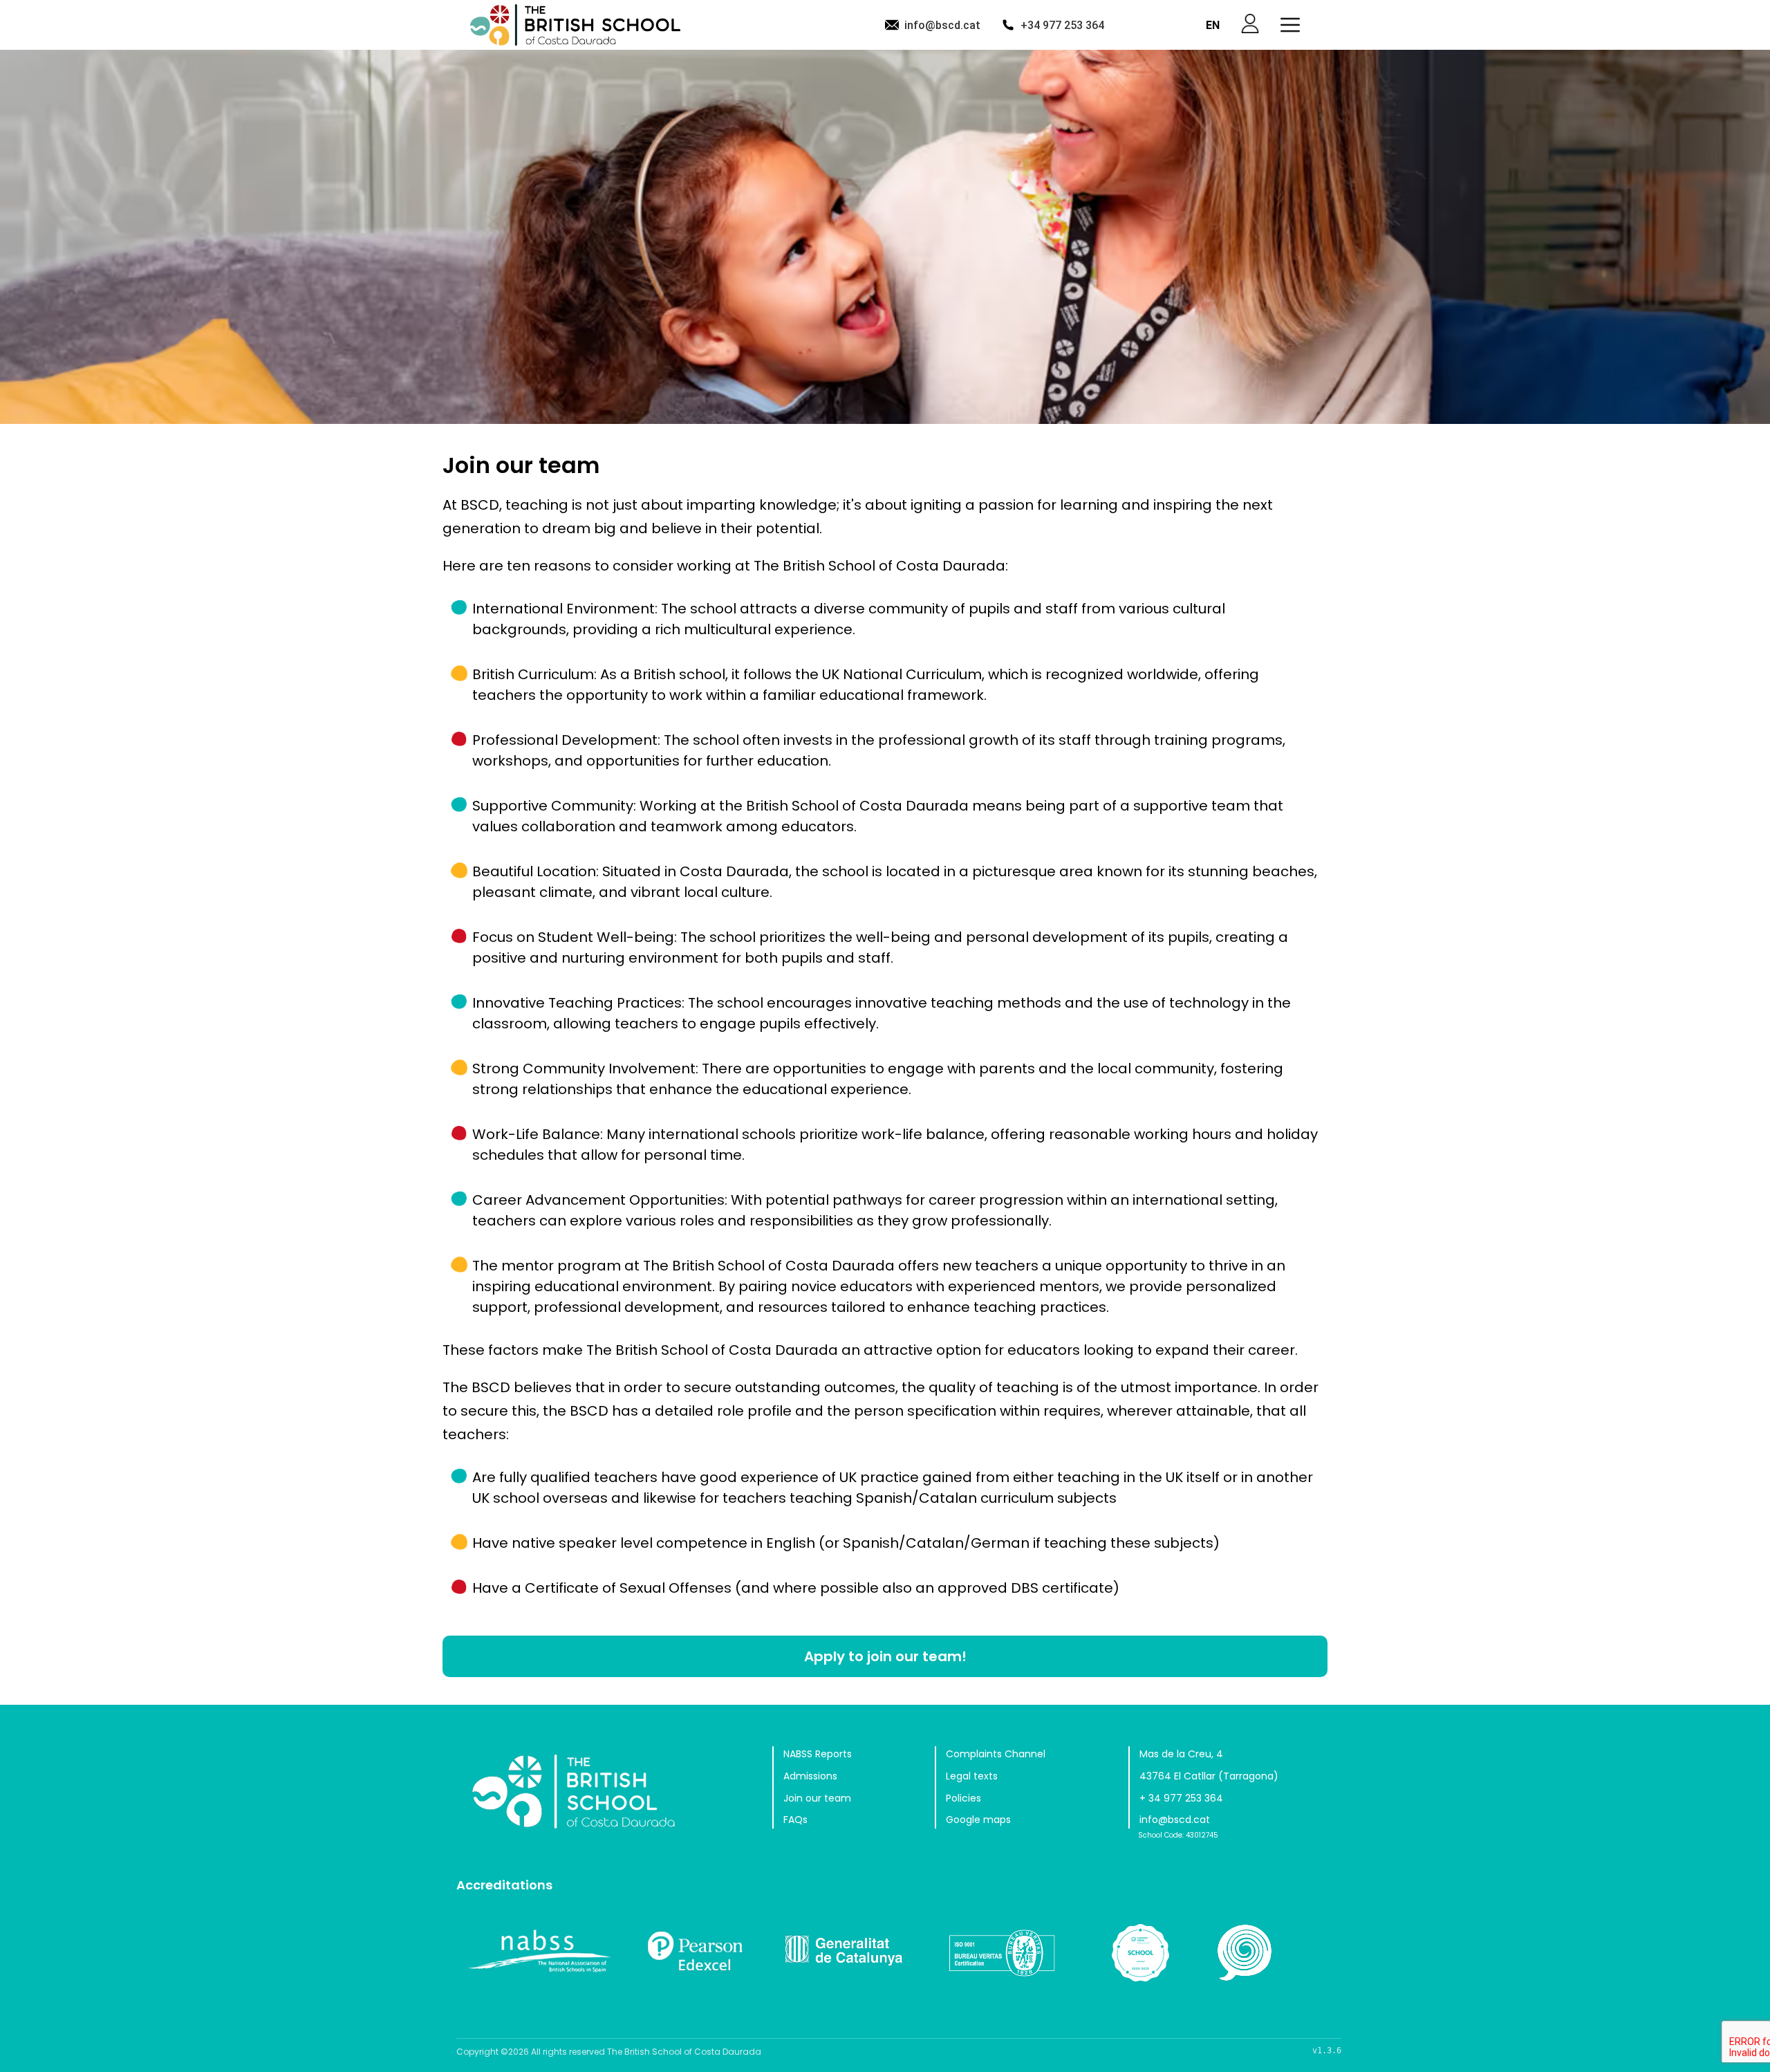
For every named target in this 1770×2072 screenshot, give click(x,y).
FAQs (795, 1820)
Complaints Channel (996, 1754)
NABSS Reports (818, 1754)
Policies (963, 1798)
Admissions (810, 1776)
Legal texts (972, 1776)
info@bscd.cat (942, 25)
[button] (1290, 25)
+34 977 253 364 (1062, 25)
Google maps (978, 1820)
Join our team (817, 1798)
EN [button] (1213, 25)
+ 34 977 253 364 (1181, 1798)
